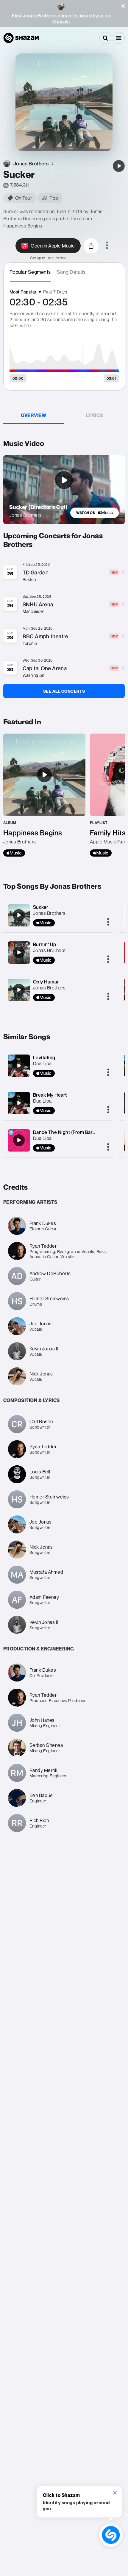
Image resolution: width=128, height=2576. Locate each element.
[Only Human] (19, 990)
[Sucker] (119, 166)
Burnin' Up (45, 944)
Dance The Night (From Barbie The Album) (80, 1132)
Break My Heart (50, 1095)
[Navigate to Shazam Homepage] (21, 38)
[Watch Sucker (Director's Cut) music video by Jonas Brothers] (64, 480)
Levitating (44, 1058)
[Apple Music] (14, 853)
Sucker (41, 907)
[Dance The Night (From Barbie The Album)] (19, 1140)
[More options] (107, 246)
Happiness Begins (23, 226)
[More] (108, 922)
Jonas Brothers (49, 913)
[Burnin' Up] (19, 952)
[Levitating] (19, 1066)
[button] (123, 6)
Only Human (46, 982)
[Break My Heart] (19, 1103)
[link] (95, 513)
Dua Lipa (42, 1063)
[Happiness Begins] (44, 795)
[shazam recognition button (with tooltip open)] (111, 2535)
